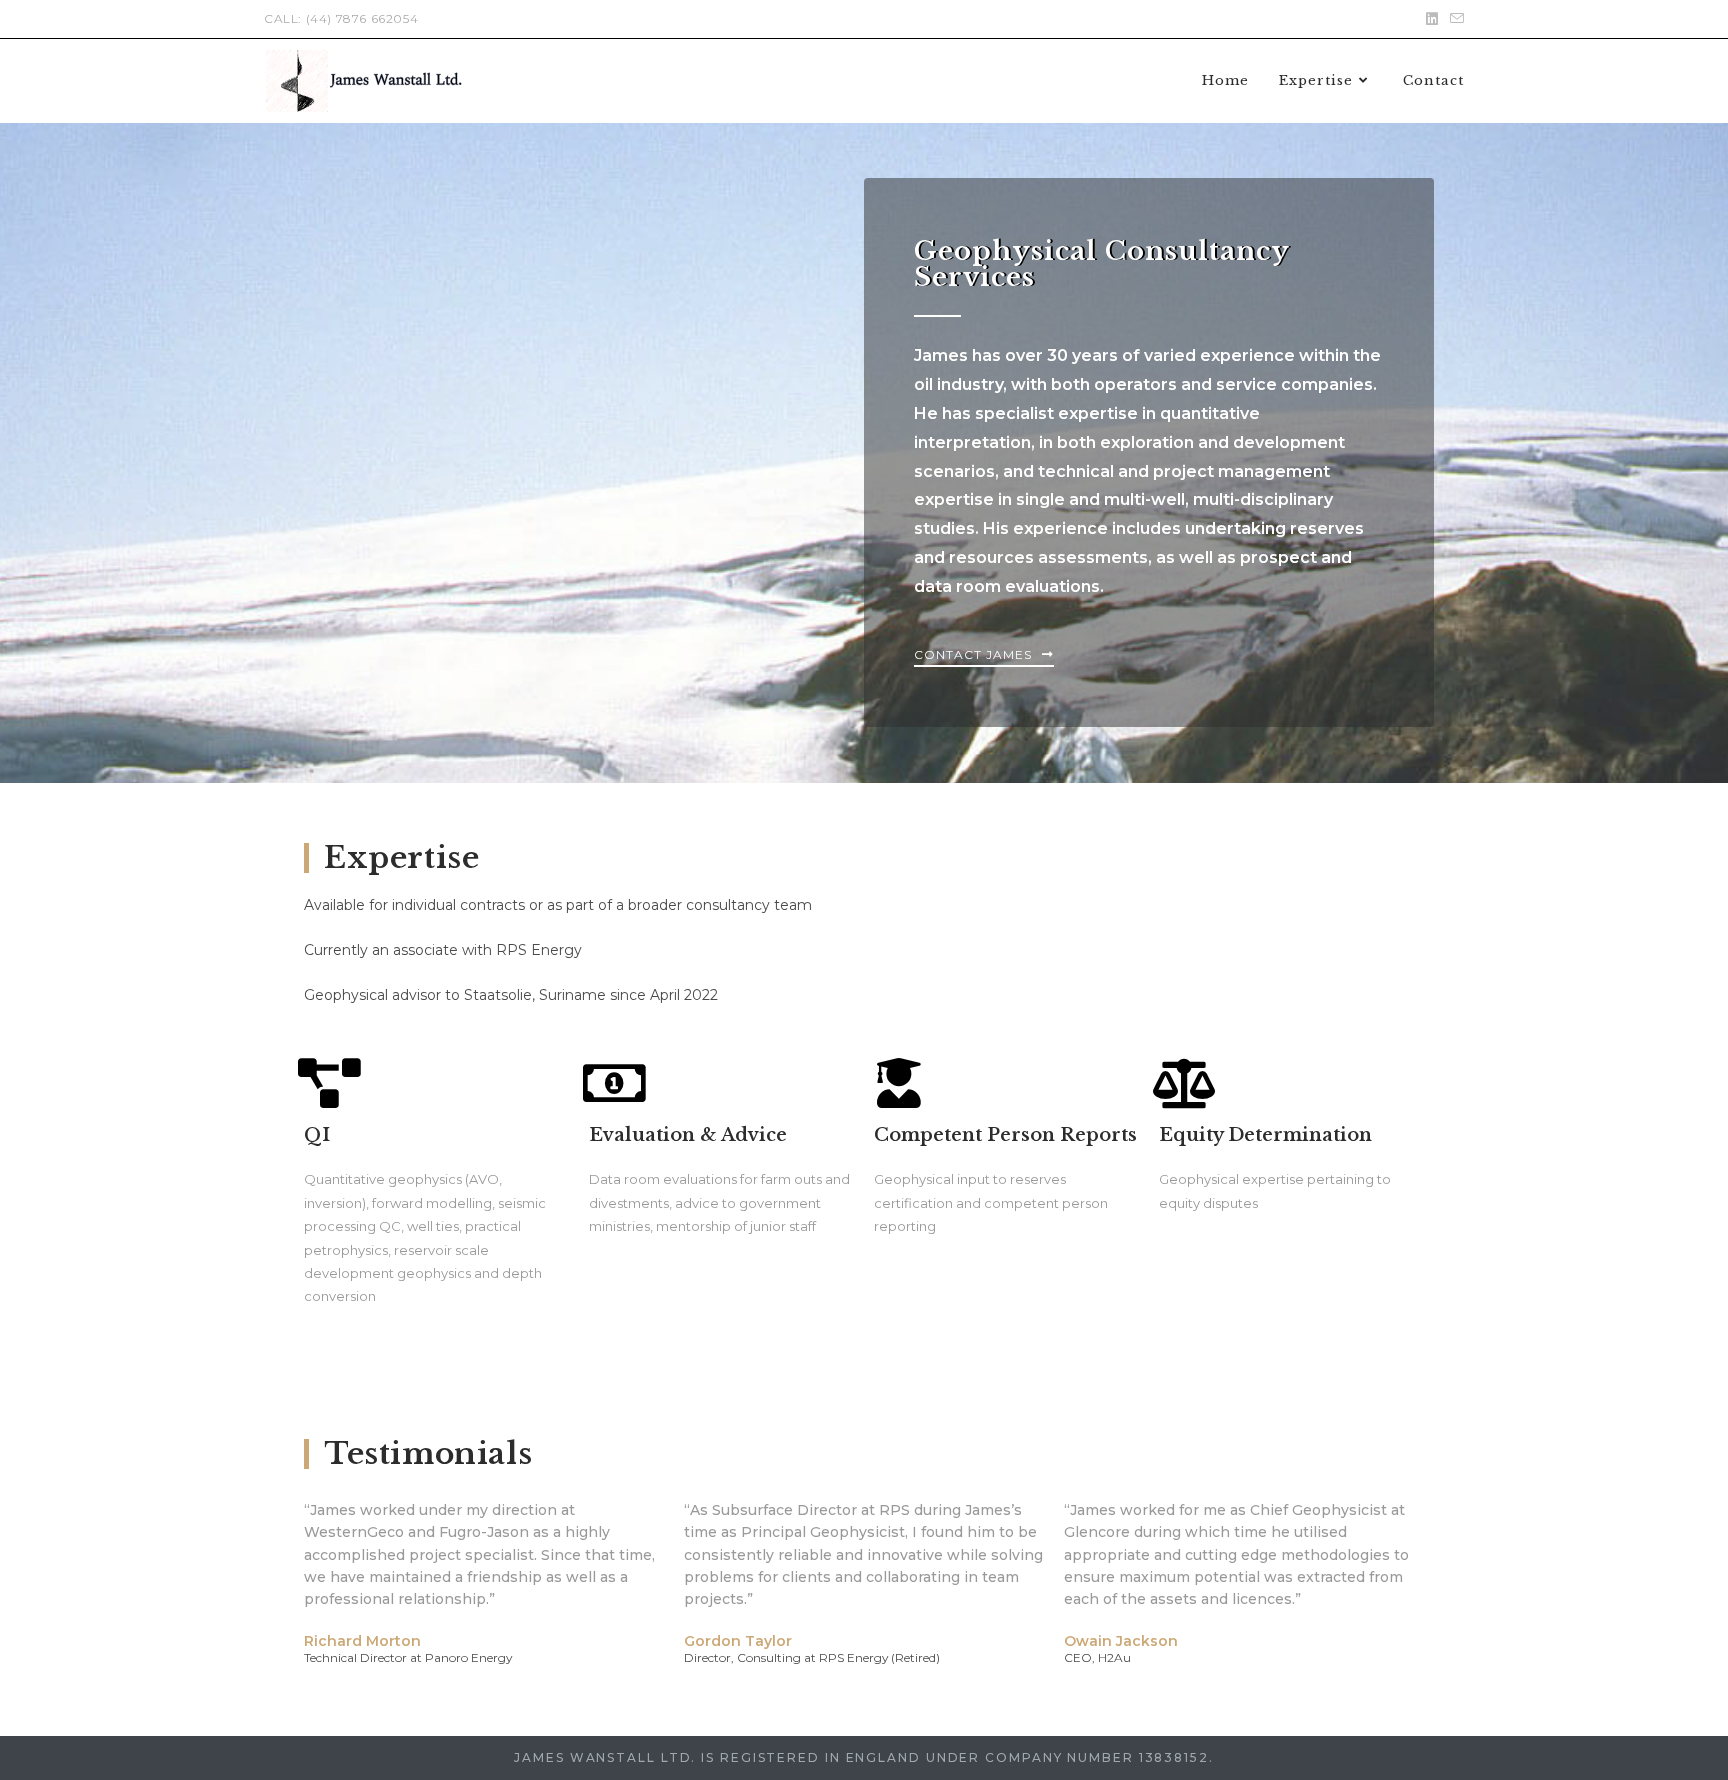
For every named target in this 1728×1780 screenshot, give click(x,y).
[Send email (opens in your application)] (1454, 19)
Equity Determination (1265, 1135)
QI (317, 1135)
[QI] (329, 1083)
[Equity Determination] (1184, 1083)
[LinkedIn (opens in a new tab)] (1432, 19)
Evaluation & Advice (688, 1135)
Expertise (401, 857)
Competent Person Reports (1005, 1135)
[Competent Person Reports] (899, 1083)
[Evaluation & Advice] (614, 1083)
